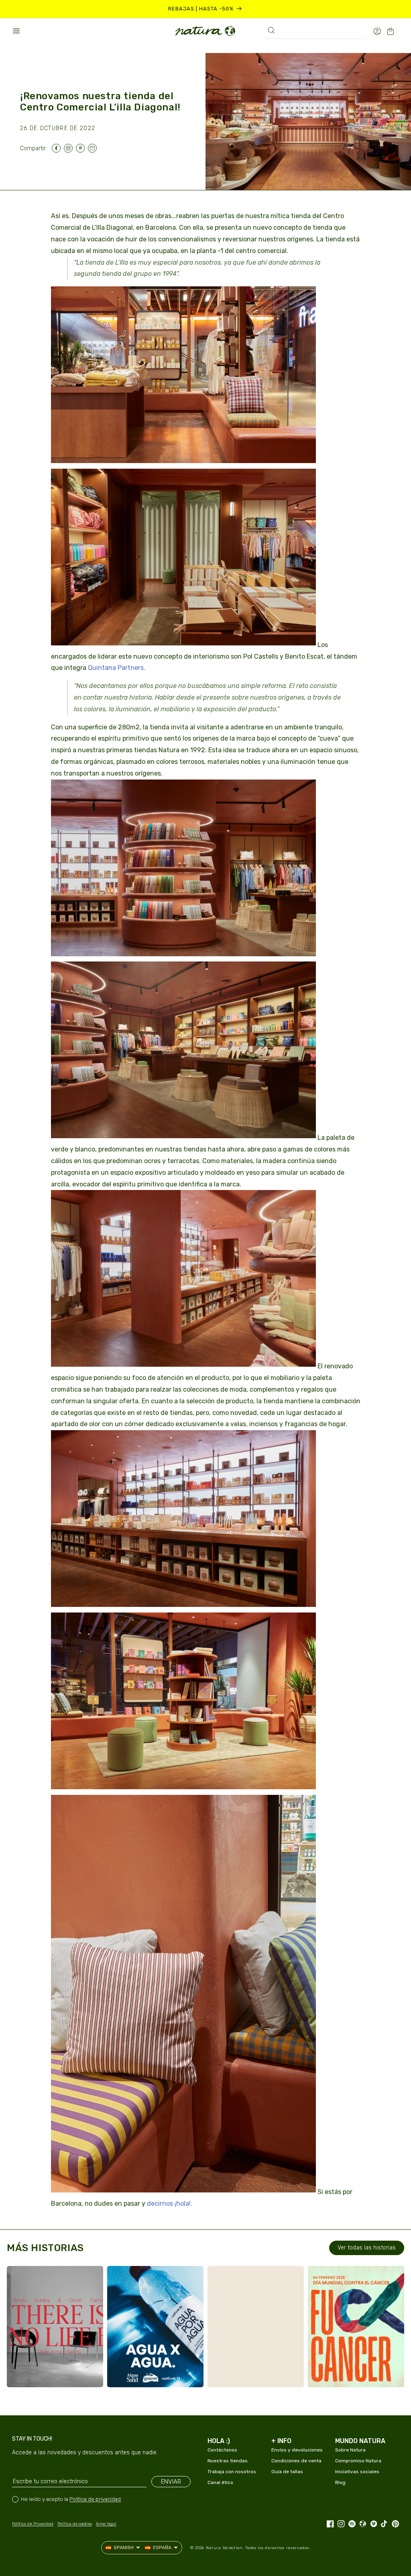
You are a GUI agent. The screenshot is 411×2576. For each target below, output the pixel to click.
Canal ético (220, 2482)
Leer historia (47, 2373)
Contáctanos (222, 2450)
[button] (16, 31)
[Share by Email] (94, 148)
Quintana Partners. (117, 668)
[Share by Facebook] (58, 148)
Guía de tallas (287, 2472)
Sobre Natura (350, 2450)
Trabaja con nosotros (232, 2472)
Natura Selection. (225, 2548)
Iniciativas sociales (357, 2472)
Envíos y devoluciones (297, 2450)
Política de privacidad (95, 2499)
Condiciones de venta (296, 2461)
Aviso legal (106, 2524)
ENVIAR (171, 2482)
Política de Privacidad (33, 2524)
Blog (340, 2482)
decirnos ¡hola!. (170, 2203)
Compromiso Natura (358, 2461)
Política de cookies (75, 2524)
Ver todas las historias (367, 2248)
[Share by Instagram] (70, 148)
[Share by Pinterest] (82, 148)
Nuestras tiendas (228, 2461)
